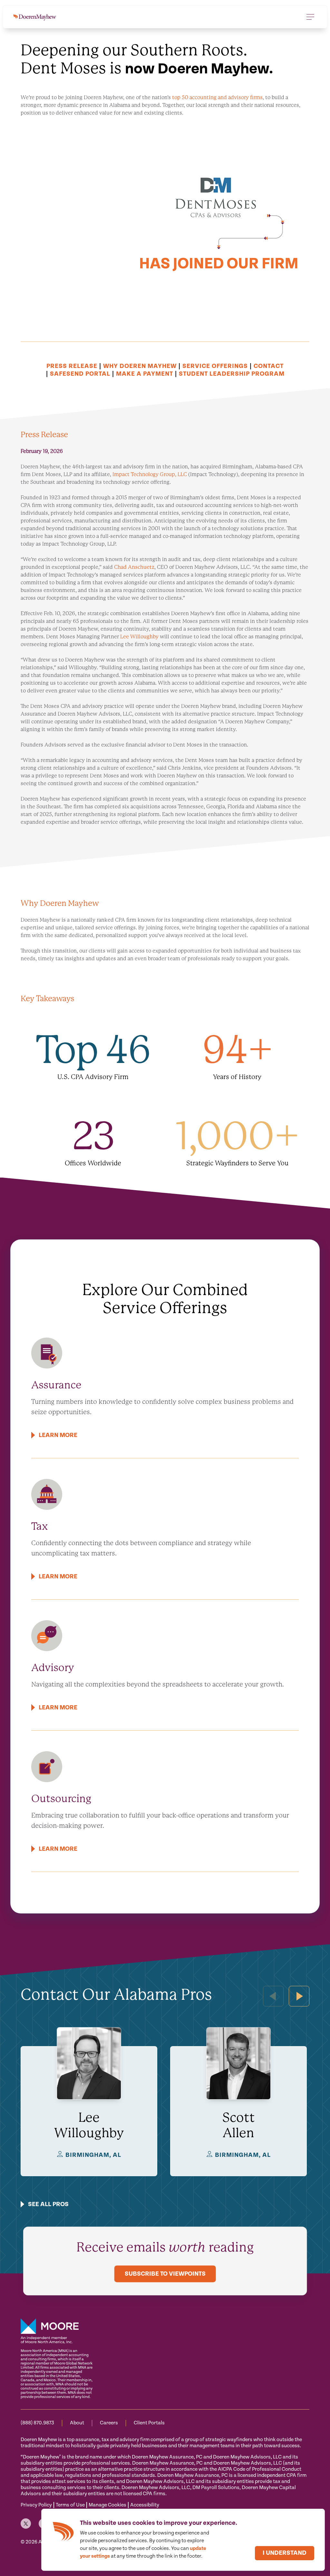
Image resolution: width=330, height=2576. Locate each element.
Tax (40, 1526)
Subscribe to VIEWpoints (165, 2274)
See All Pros (48, 2204)
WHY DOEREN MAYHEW (140, 366)
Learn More (58, 1435)
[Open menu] (310, 17)
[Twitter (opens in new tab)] (26, 2524)
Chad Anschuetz (134, 567)
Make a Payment (145, 374)
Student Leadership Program (232, 374)
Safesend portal (80, 374)
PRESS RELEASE (72, 366)
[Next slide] (299, 1996)
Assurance (56, 1385)
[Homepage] (35, 17)
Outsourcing (61, 1799)
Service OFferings (215, 366)
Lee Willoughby (139, 637)
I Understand (285, 2553)
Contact (269, 366)
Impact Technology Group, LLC (150, 474)
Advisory (53, 1668)
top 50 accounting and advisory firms (217, 97)
